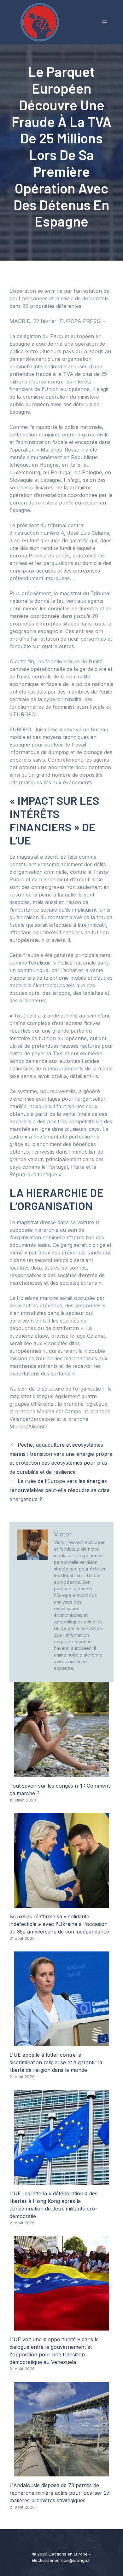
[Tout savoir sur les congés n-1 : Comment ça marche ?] (61, 1773)
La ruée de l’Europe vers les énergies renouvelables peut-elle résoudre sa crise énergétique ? (59, 1490)
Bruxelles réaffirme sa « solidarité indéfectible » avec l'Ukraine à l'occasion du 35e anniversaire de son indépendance (59, 1924)
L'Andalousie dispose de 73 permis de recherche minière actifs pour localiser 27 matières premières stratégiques (60, 2493)
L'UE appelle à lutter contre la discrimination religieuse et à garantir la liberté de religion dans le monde (56, 2062)
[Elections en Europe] (41, 22)
